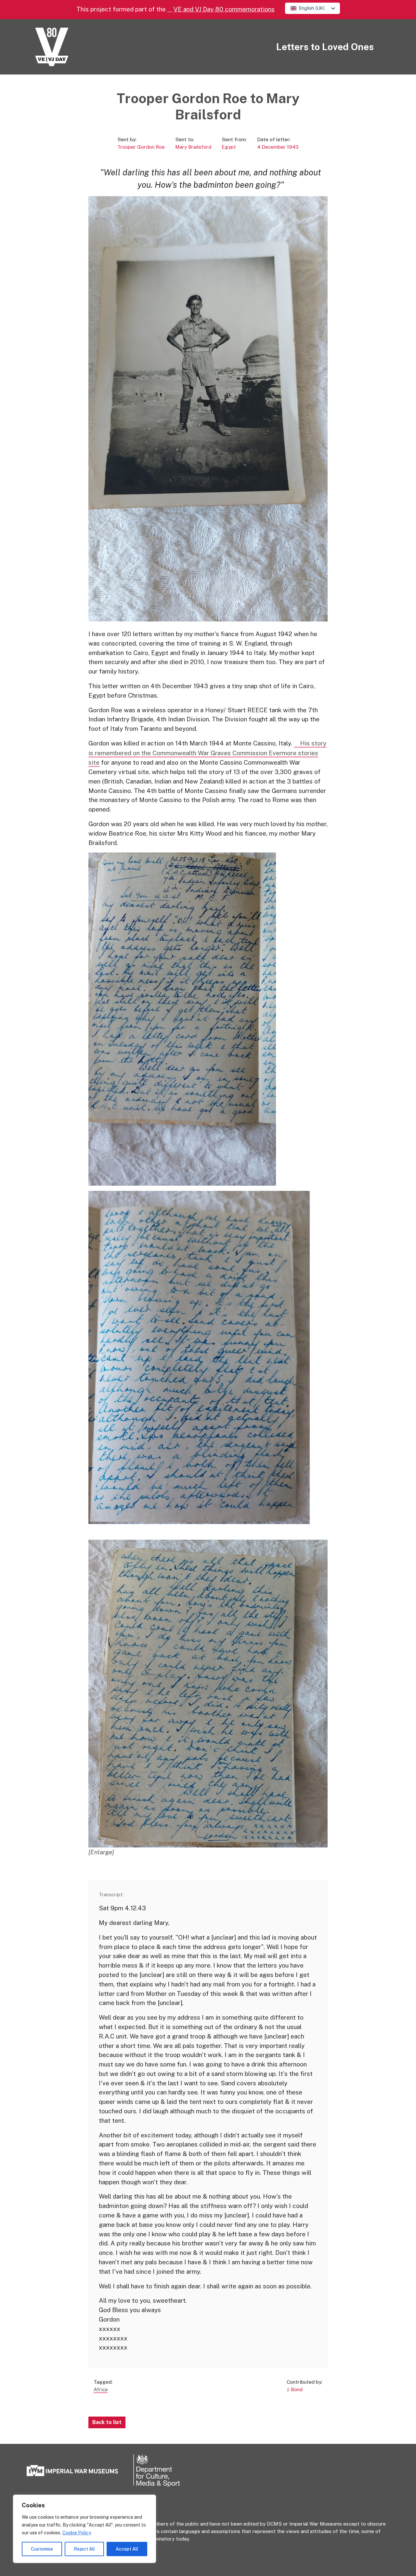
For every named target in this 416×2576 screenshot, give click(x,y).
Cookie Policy (77, 2533)
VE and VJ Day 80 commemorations (224, 9)
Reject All (84, 2549)
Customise (42, 2549)
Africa (101, 2389)
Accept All (127, 2549)
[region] (84, 2529)
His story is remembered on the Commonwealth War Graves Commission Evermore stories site (207, 753)
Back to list (107, 2422)
